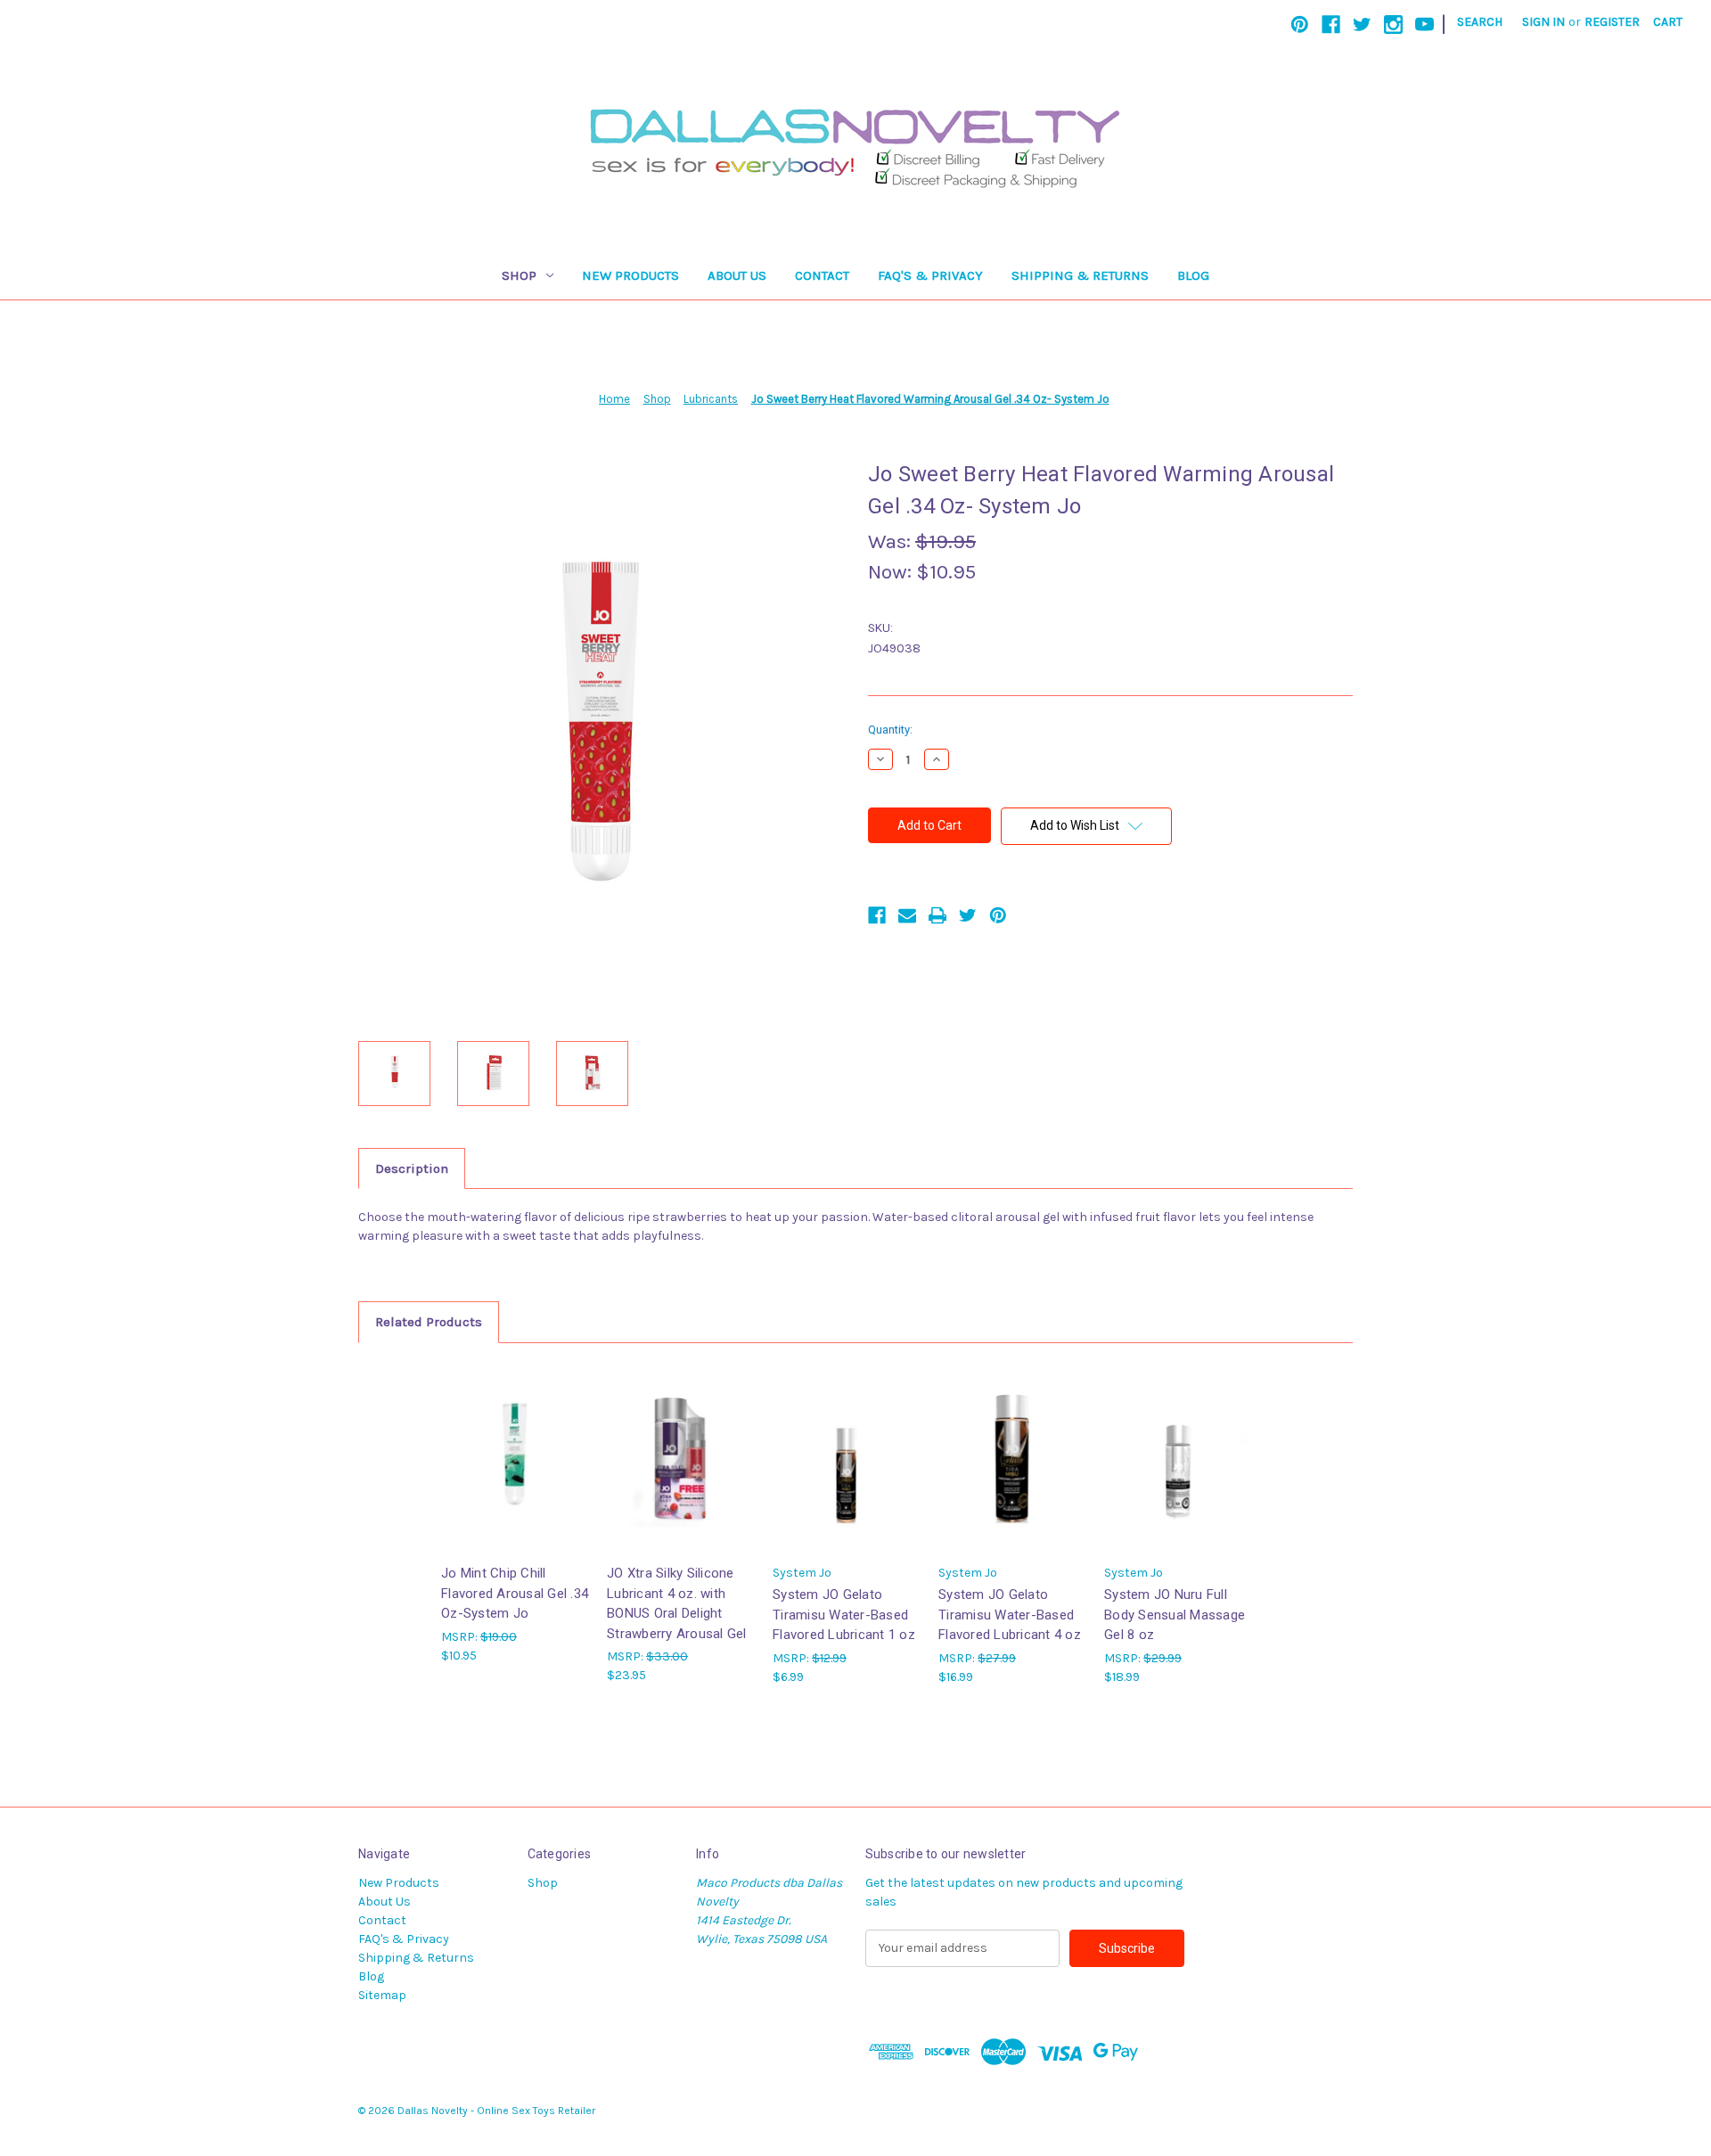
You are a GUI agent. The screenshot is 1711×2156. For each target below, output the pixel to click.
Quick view (513, 1442)
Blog (1193, 275)
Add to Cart (515, 1473)
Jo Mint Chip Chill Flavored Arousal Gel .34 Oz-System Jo (515, 1593)
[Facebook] (1331, 25)
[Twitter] (1362, 25)
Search (1480, 22)
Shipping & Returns (1080, 275)
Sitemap (382, 1995)
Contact (822, 275)
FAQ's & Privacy (930, 275)
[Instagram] (1393, 25)
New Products (630, 275)
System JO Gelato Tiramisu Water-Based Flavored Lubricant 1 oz (844, 1615)
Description (412, 1168)
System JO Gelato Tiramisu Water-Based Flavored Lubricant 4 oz (1010, 1615)
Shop (519, 275)
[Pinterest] (1300, 25)
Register (1612, 22)
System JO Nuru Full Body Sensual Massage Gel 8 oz (1175, 1615)
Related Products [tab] (429, 1322)
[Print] (937, 915)
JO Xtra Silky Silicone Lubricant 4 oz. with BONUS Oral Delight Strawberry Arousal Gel (677, 1603)
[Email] (907, 915)
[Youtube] (1424, 25)
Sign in (1543, 22)
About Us (737, 275)
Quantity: (890, 730)
